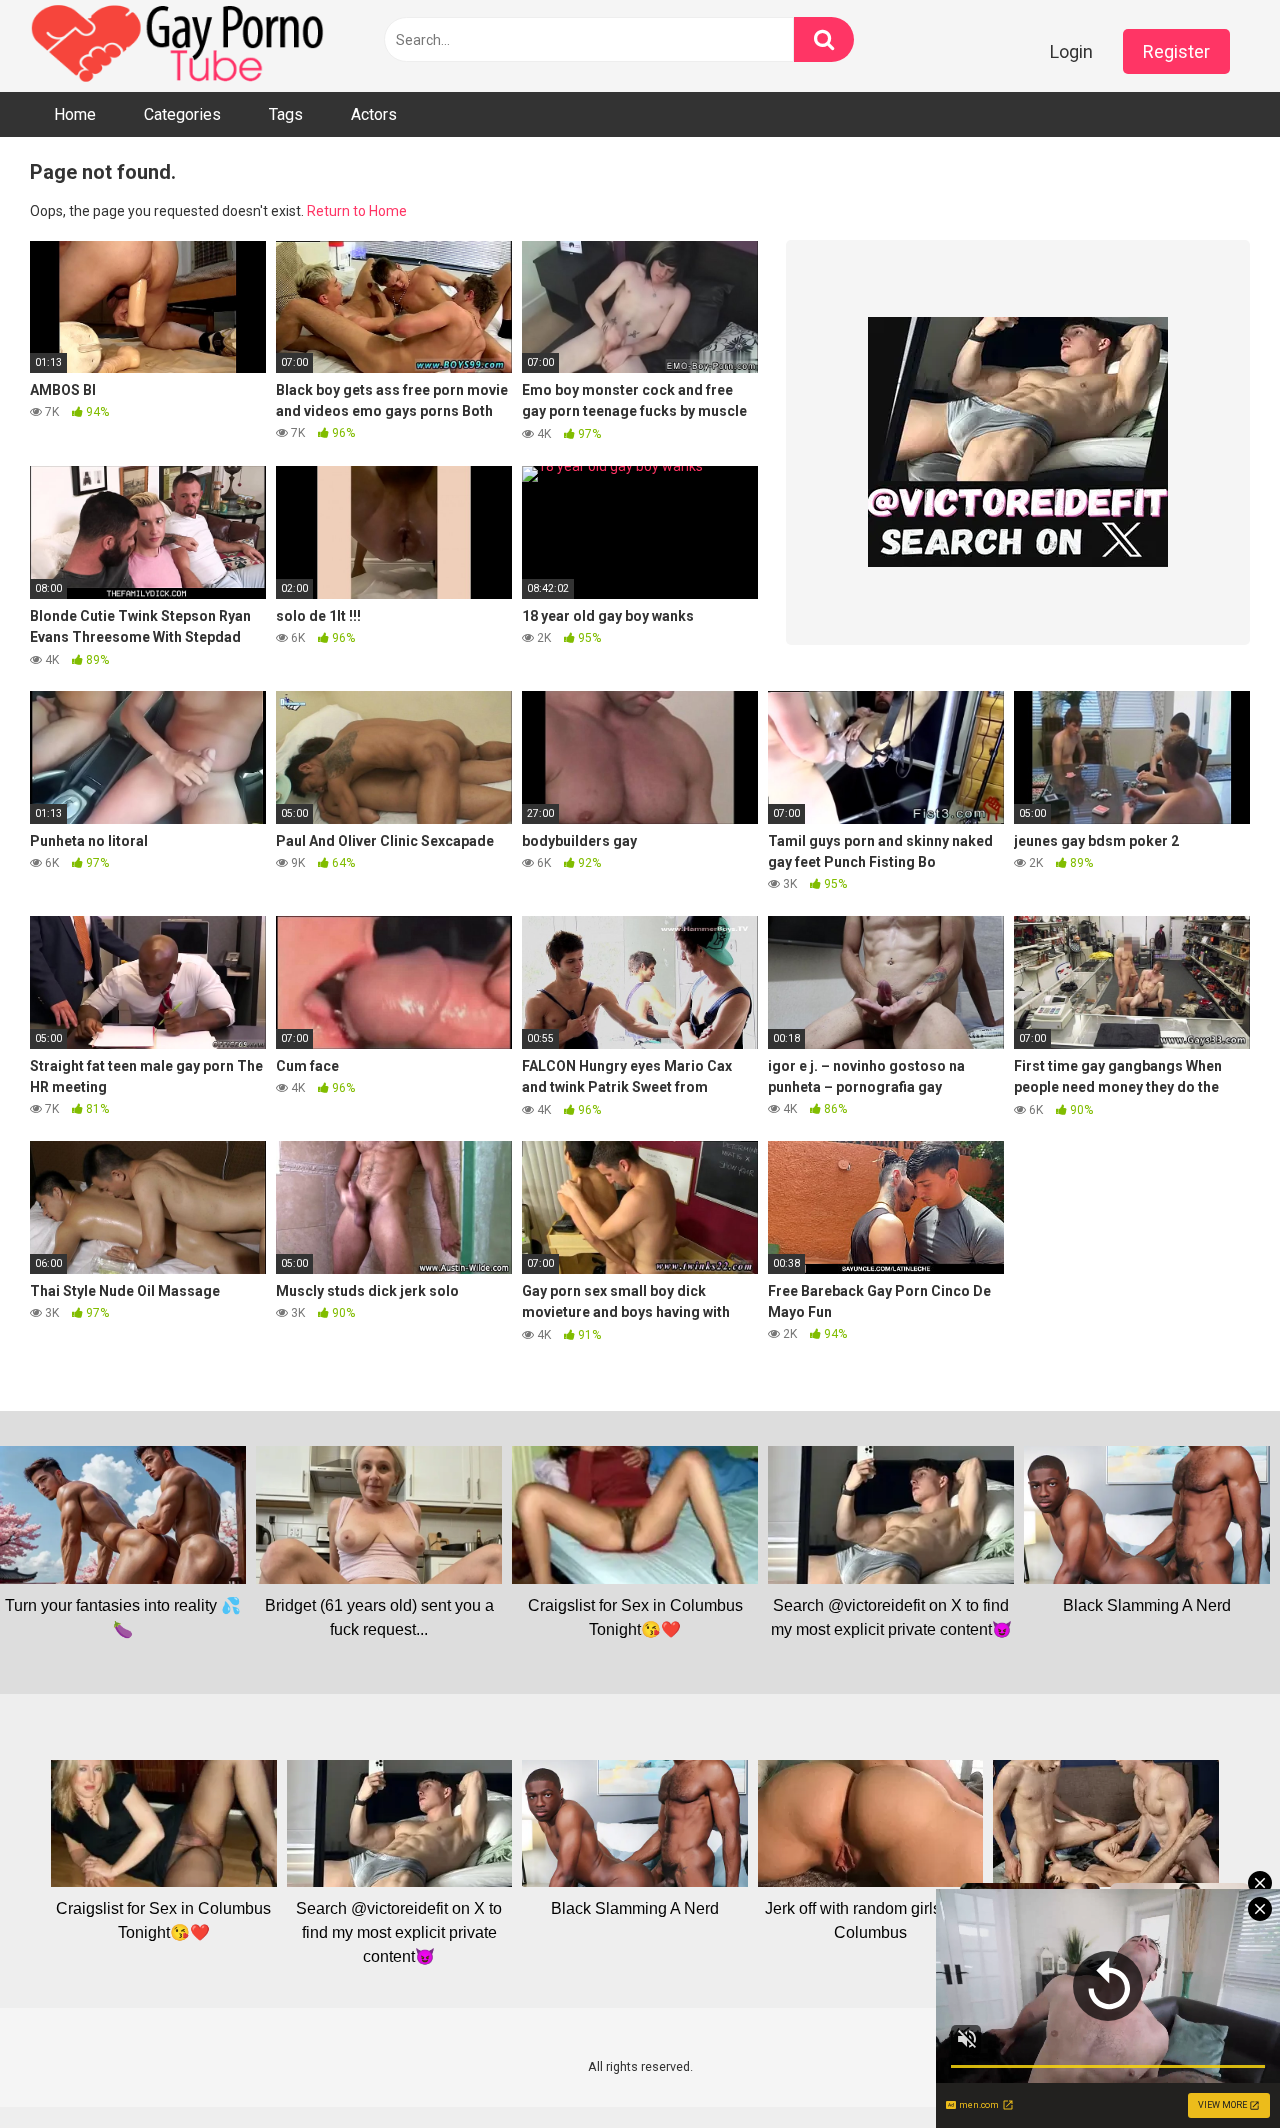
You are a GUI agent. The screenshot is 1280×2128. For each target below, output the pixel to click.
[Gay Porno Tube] (180, 46)
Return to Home (357, 211)
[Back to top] (1213, 2067)
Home (75, 114)
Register (1176, 51)
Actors (374, 114)
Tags (286, 114)
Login (1071, 51)
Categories (182, 114)
